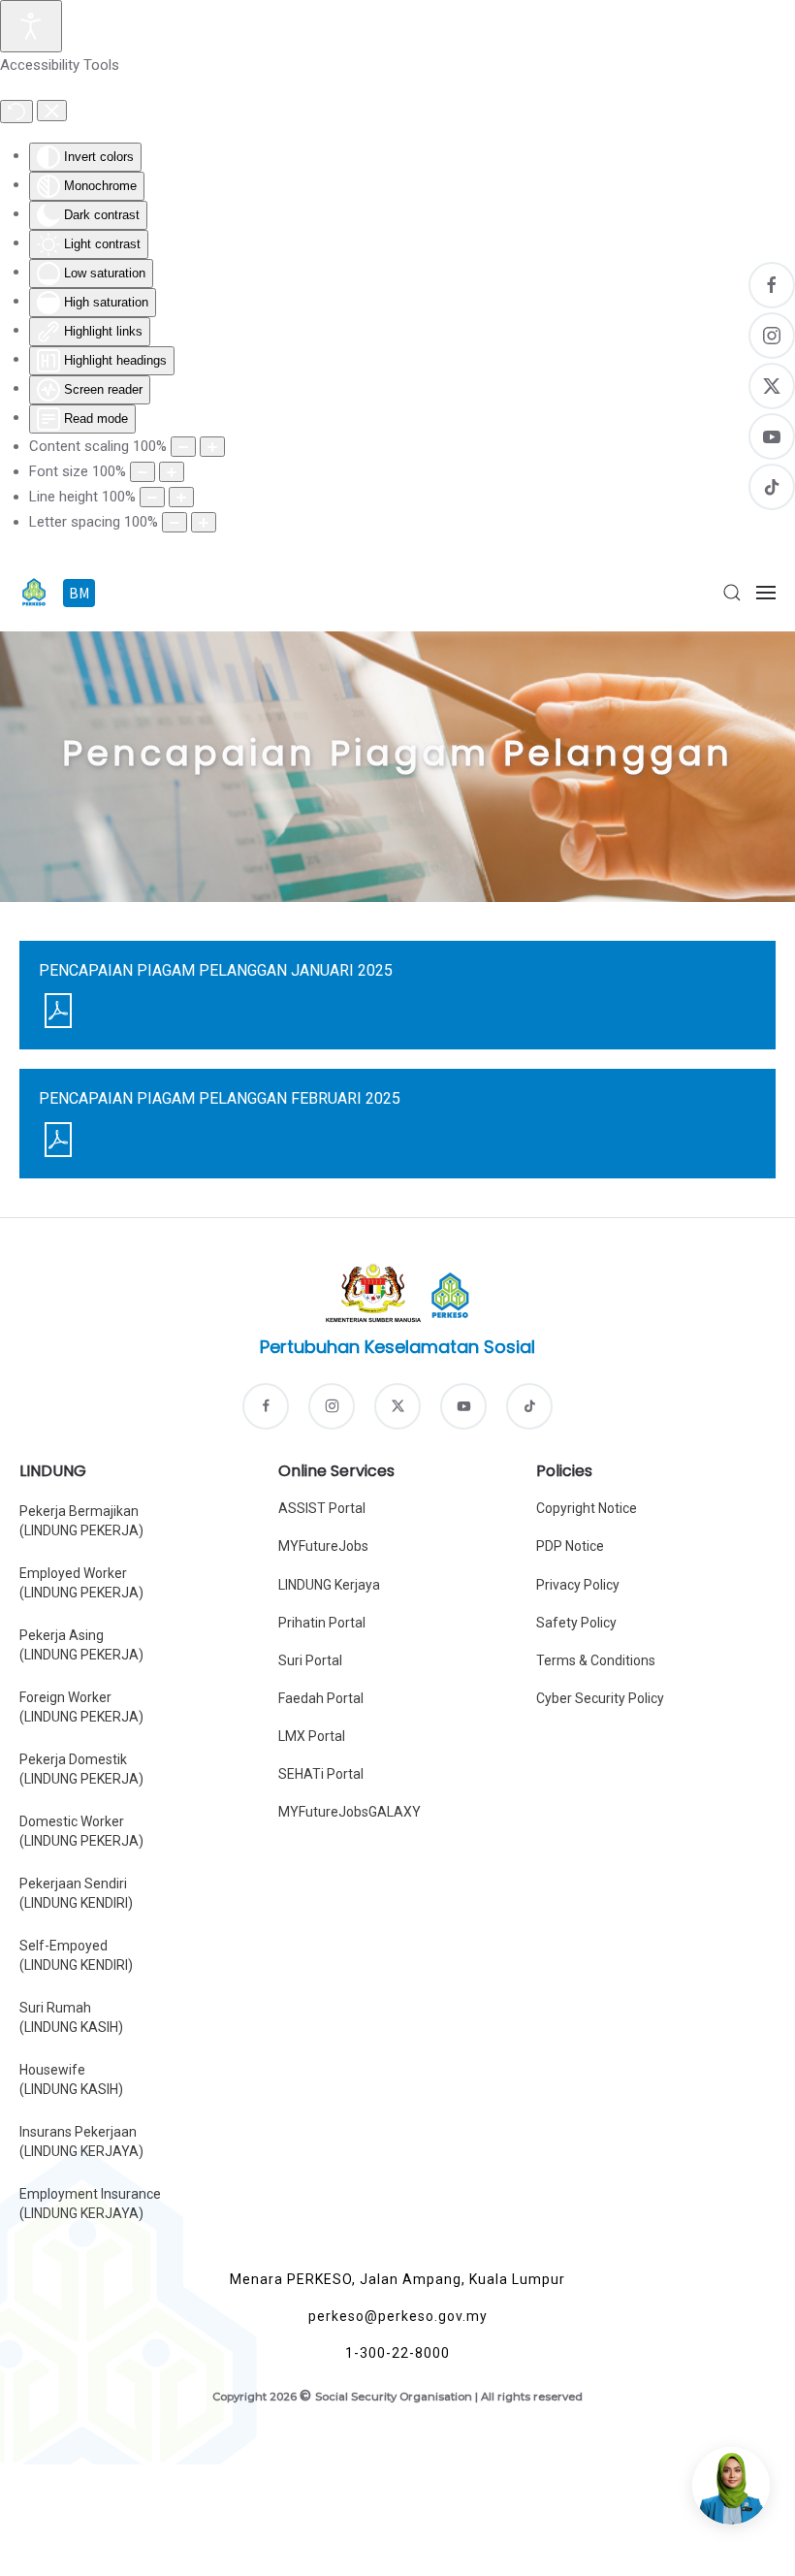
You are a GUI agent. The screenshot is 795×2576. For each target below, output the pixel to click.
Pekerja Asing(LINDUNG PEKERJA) (81, 1645)
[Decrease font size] (143, 472)
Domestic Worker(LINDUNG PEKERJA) (81, 1831)
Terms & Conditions (596, 1660)
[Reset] (16, 112)
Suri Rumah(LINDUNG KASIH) (71, 2017)
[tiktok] (529, 1406)
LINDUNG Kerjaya (329, 1585)
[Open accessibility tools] (31, 26)
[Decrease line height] (152, 497)
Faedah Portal (321, 1698)
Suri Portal (310, 1660)
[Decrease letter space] (175, 522)
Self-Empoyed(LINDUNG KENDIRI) (76, 1955)
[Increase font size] (172, 472)
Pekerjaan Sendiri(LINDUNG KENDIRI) (76, 1893)
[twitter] (397, 1406)
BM (80, 593)
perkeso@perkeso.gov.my (398, 2316)
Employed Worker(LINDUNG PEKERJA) (81, 1583)
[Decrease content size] (183, 447)
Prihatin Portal (322, 1623)
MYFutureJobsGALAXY (350, 1812)
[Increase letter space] (204, 522)
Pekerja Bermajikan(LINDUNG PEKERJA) (81, 1521)
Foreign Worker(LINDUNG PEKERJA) (81, 1707)
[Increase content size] (212, 447)
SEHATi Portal (321, 1774)
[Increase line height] (181, 497)
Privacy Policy (578, 1585)
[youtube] (463, 1406)
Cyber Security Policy (600, 1698)
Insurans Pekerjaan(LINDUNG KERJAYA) (81, 2141)
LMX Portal (312, 1736)
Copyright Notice (587, 1508)
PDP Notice (570, 1546)
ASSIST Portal (322, 1508)
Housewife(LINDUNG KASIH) (71, 2079)
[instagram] (332, 1406)
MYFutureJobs (323, 1546)
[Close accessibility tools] (52, 111)
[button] (732, 593)
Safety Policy (576, 1623)
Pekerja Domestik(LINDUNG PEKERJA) (81, 1769)
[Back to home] (34, 593)
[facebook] (266, 1406)
